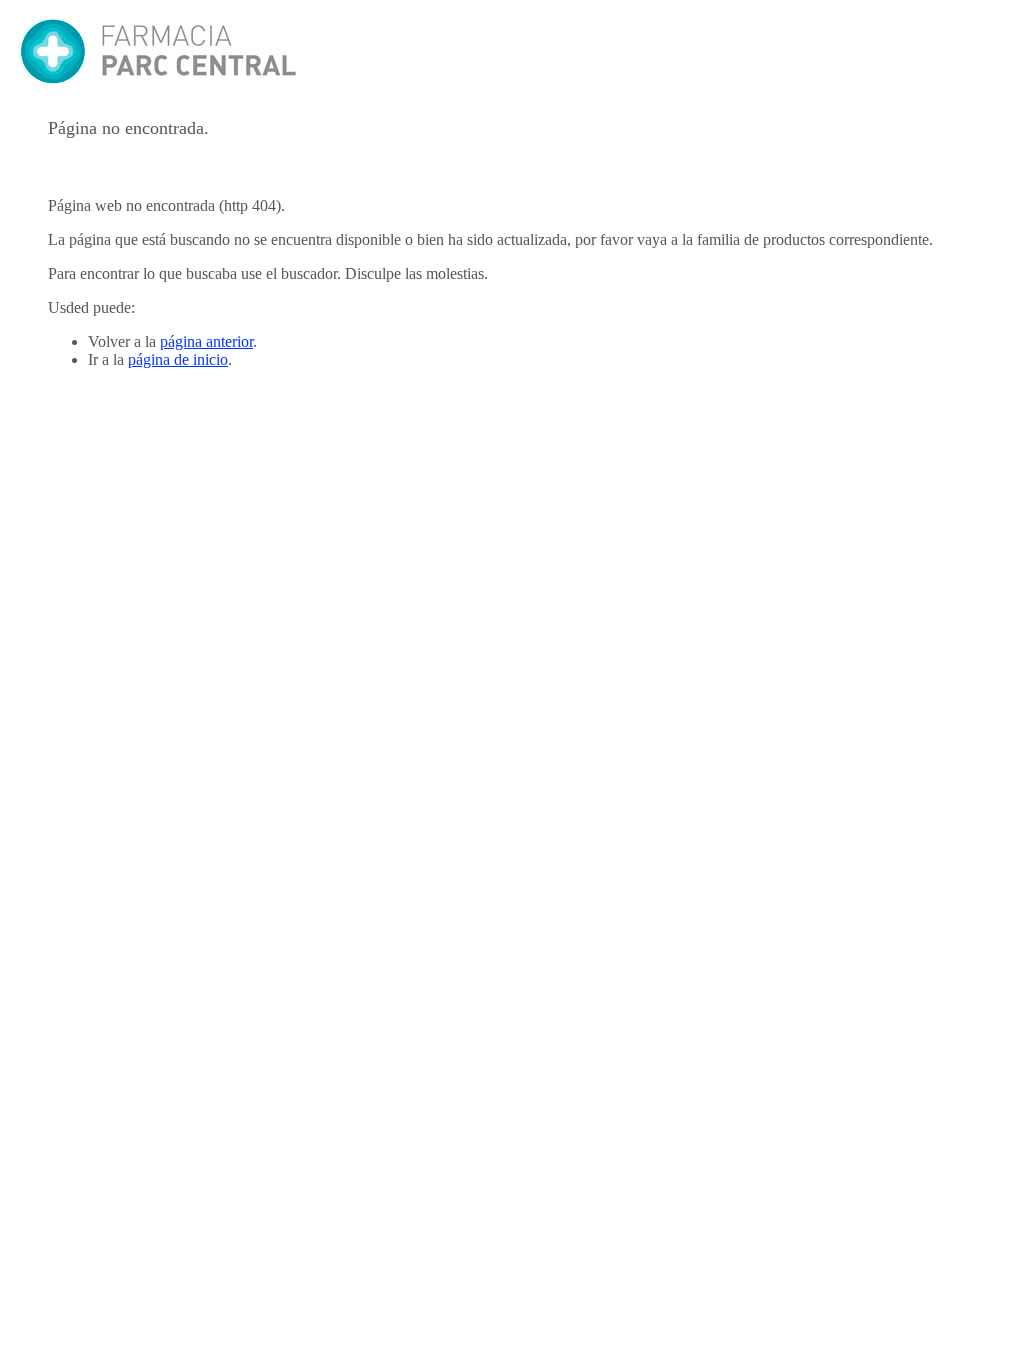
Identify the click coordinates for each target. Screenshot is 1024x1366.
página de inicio (178, 359)
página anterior (206, 341)
